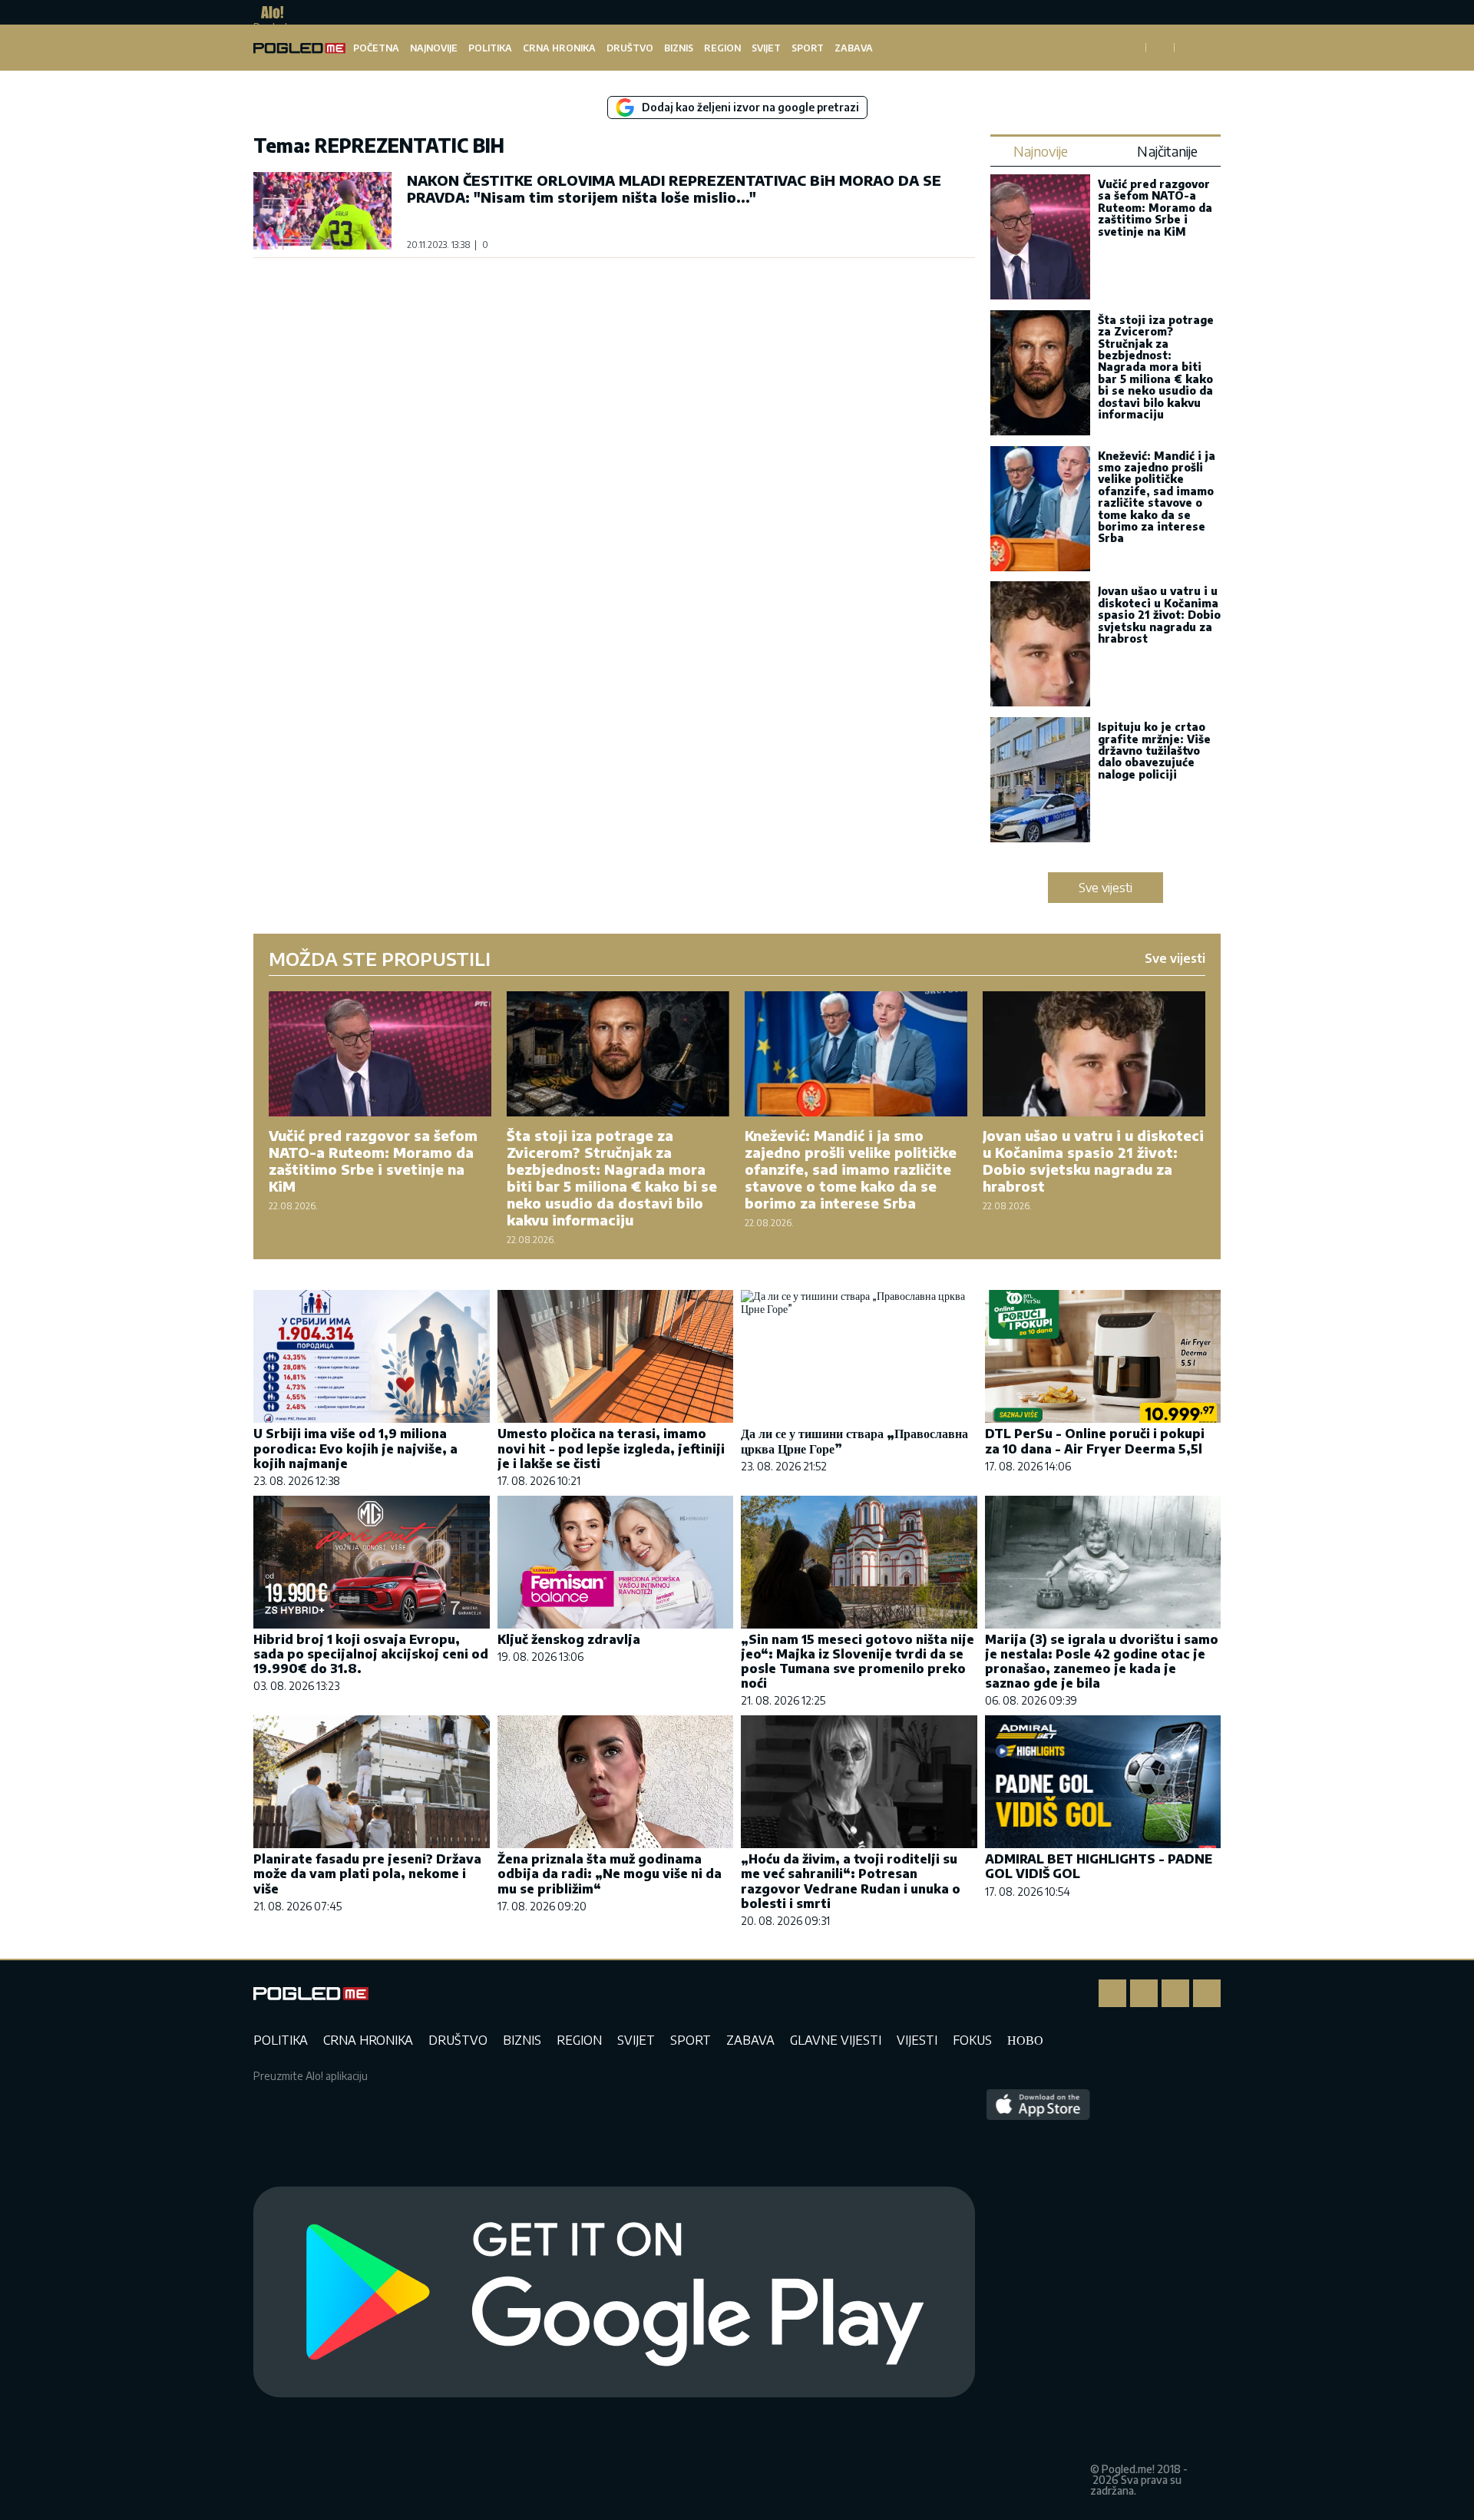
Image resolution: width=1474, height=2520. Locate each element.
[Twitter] (1175, 1993)
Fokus (972, 2040)
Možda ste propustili (380, 958)
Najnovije (434, 48)
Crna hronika (559, 48)
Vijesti (917, 2040)
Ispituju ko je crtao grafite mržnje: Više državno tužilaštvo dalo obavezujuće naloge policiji (1154, 751)
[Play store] (614, 2293)
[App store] (1038, 2293)
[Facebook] (1112, 1993)
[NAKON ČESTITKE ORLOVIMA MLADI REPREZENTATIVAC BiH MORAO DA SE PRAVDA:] (322, 211)
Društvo (630, 48)
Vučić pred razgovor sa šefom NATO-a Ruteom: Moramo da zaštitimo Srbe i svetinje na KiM (1155, 208)
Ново (1025, 2040)
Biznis (679, 48)
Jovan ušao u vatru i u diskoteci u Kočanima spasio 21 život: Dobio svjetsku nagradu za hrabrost (1159, 615)
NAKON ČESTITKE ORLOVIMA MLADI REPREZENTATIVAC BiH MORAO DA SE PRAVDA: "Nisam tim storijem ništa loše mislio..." (674, 189)
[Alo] (268, 12)
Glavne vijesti (836, 2040)
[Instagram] (1144, 1993)
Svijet (766, 48)
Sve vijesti (1105, 888)
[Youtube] (1207, 1993)
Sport (808, 48)
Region (722, 48)
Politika (490, 48)
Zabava (854, 48)
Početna (376, 48)
